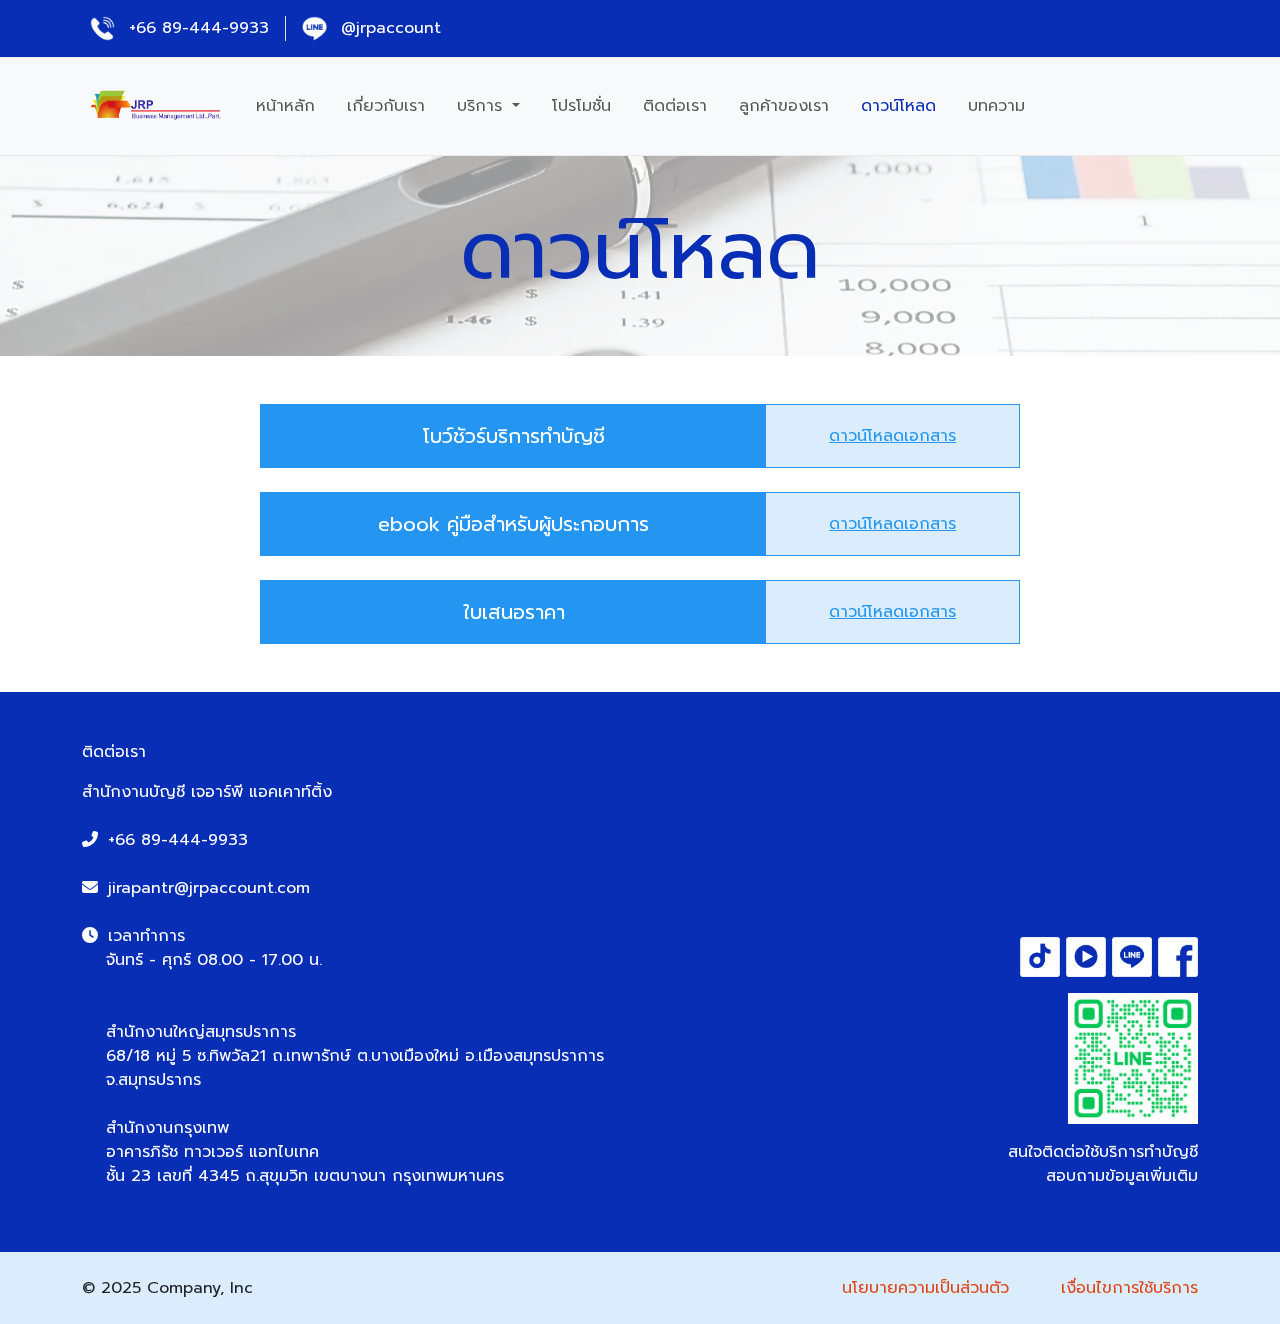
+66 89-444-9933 (196, 28)
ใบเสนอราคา (514, 612)
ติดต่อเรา (675, 106)
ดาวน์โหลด (898, 106)
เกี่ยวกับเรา (386, 106)
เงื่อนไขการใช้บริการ (1129, 1288)
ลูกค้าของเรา (784, 106)
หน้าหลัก (285, 106)
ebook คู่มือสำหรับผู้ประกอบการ (513, 524)
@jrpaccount (388, 28)
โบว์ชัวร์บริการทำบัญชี (514, 436)
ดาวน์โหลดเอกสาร (892, 436)
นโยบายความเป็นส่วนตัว (925, 1288)
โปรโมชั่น (581, 106)
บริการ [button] (482, 106)
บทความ (996, 106)
